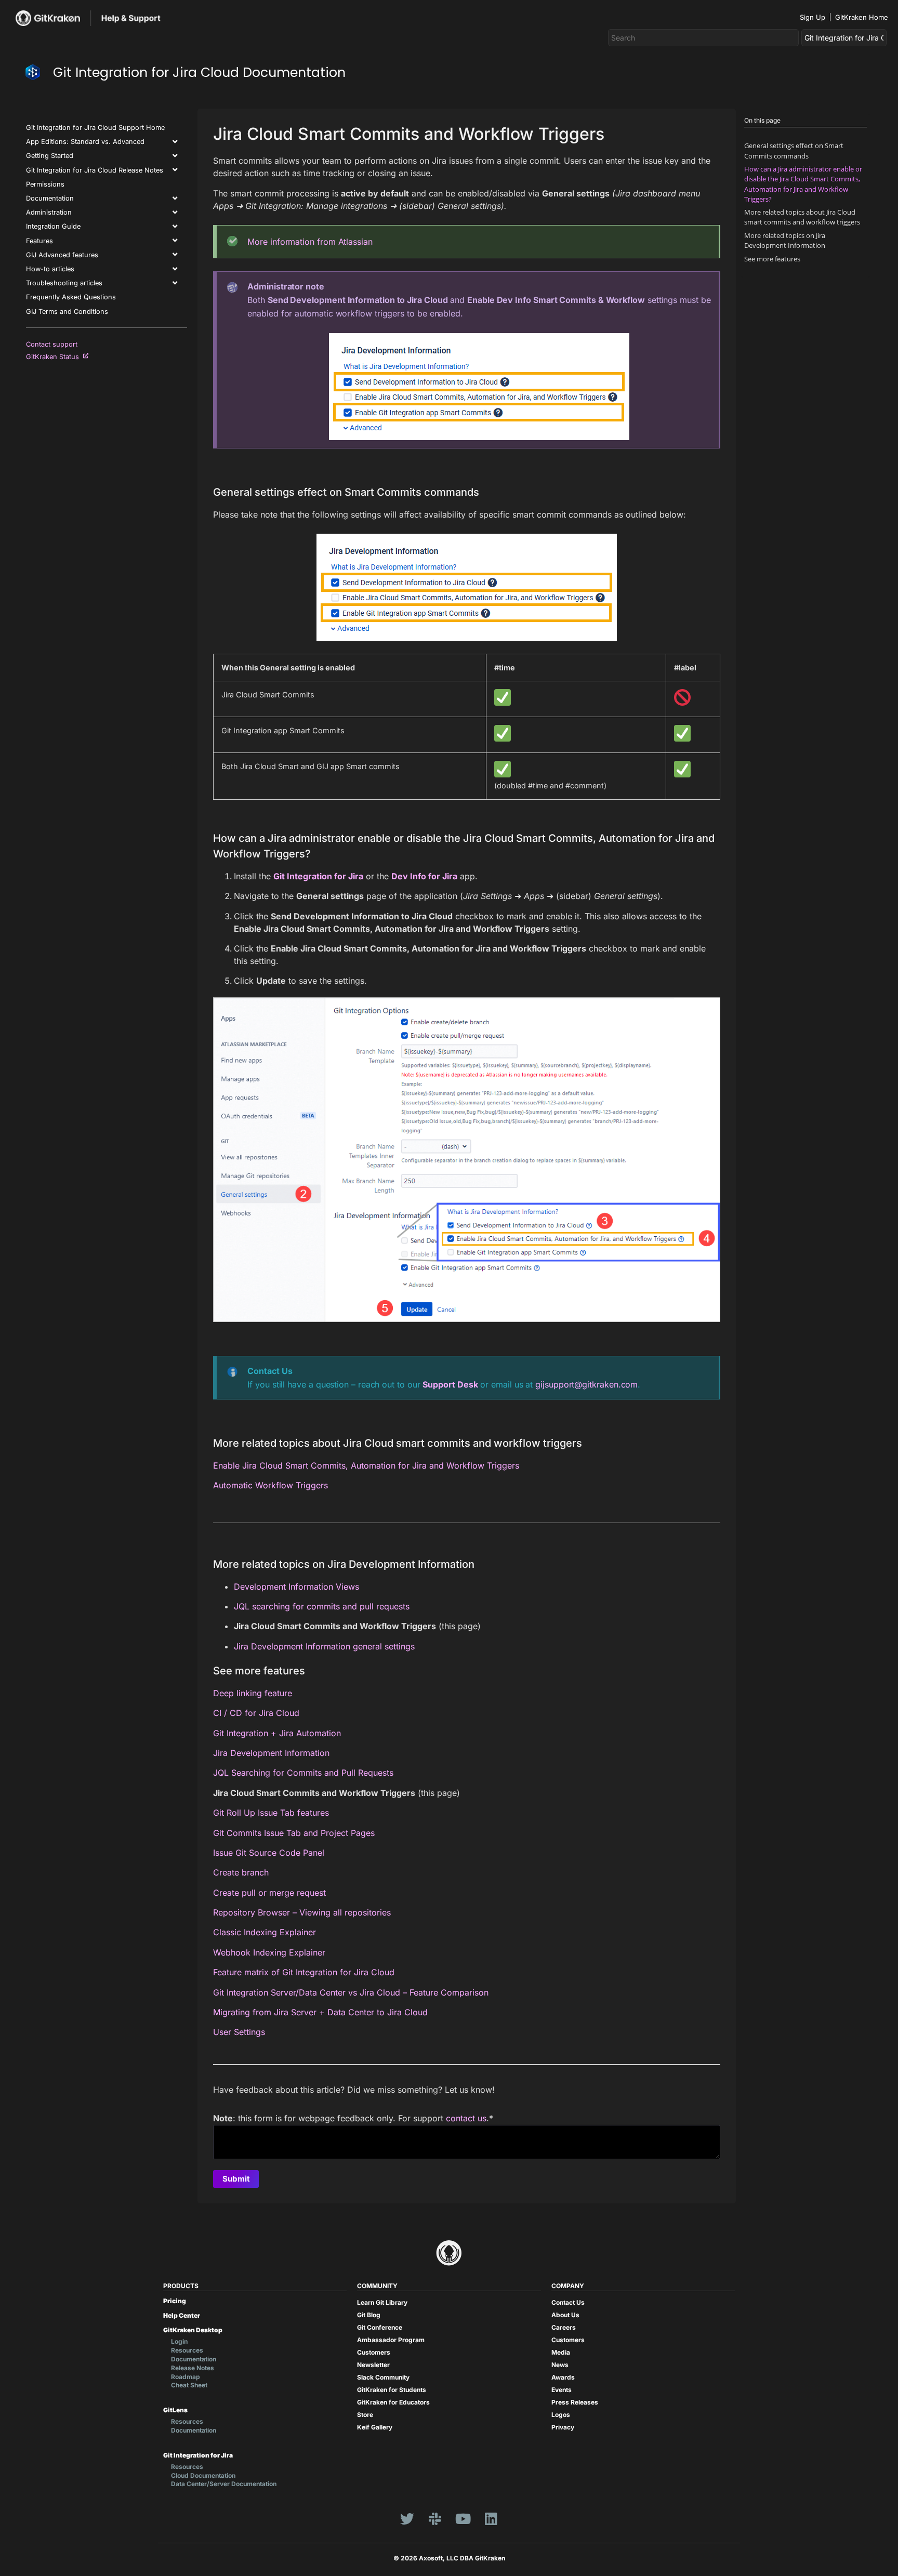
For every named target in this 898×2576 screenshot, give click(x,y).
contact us (466, 2118)
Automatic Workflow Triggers (270, 1485)
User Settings (239, 2032)
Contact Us (568, 2302)
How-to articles (50, 269)
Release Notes (193, 2368)
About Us (565, 2315)
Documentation (50, 198)
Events (562, 2390)
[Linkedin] (491, 2518)
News (560, 2365)
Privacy (563, 2427)
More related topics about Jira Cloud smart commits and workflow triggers (802, 217)
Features (39, 241)
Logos (561, 2415)
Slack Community (383, 2377)
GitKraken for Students (392, 2390)
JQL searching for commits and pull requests (322, 1606)
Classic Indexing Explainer (265, 1932)
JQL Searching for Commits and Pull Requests (303, 1773)
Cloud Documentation (203, 2475)
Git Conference (380, 2327)
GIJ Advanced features (62, 255)
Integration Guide (53, 226)
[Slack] (435, 2518)
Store (365, 2415)
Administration (49, 212)
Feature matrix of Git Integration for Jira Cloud (304, 1972)
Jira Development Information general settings (324, 1646)
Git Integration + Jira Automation (277, 1733)
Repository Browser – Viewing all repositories (302, 1912)
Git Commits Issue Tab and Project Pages (294, 1833)
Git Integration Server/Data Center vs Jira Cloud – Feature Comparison (351, 1992)
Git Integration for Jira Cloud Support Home (95, 128)
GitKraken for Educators (393, 2402)
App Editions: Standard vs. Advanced (85, 142)
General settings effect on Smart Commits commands (794, 150)
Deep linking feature (253, 1693)
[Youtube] (463, 2518)
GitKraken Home (862, 17)
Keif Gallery (375, 2427)
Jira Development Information (271, 1753)
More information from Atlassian (310, 242)
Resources (187, 2350)
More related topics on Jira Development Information (785, 240)
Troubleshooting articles (64, 283)
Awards (563, 2377)
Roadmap (186, 2377)
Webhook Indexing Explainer (269, 1952)
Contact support (52, 344)
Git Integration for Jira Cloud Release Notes (95, 170)
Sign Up (813, 17)
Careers (564, 2327)
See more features (772, 259)
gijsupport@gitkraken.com (586, 1384)
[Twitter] (407, 2518)
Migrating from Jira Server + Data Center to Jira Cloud (320, 2012)
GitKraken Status (55, 357)
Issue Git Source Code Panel (269, 1853)
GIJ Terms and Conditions (67, 312)
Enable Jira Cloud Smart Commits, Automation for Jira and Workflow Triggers (366, 1465)
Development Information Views (296, 1587)
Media (561, 2352)
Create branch (241, 1872)
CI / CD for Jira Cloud (256, 1713)
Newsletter (373, 2365)
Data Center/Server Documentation (224, 2484)
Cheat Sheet (189, 2385)
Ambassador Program (391, 2340)
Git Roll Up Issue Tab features (271, 1813)
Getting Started (50, 156)
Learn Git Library (382, 2302)
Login (179, 2341)
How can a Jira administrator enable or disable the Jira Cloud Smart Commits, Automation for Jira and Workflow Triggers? (803, 184)
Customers (374, 2352)
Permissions (45, 184)
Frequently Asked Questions (71, 297)
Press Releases (575, 2402)
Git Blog (369, 2315)
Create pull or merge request (269, 1893)
